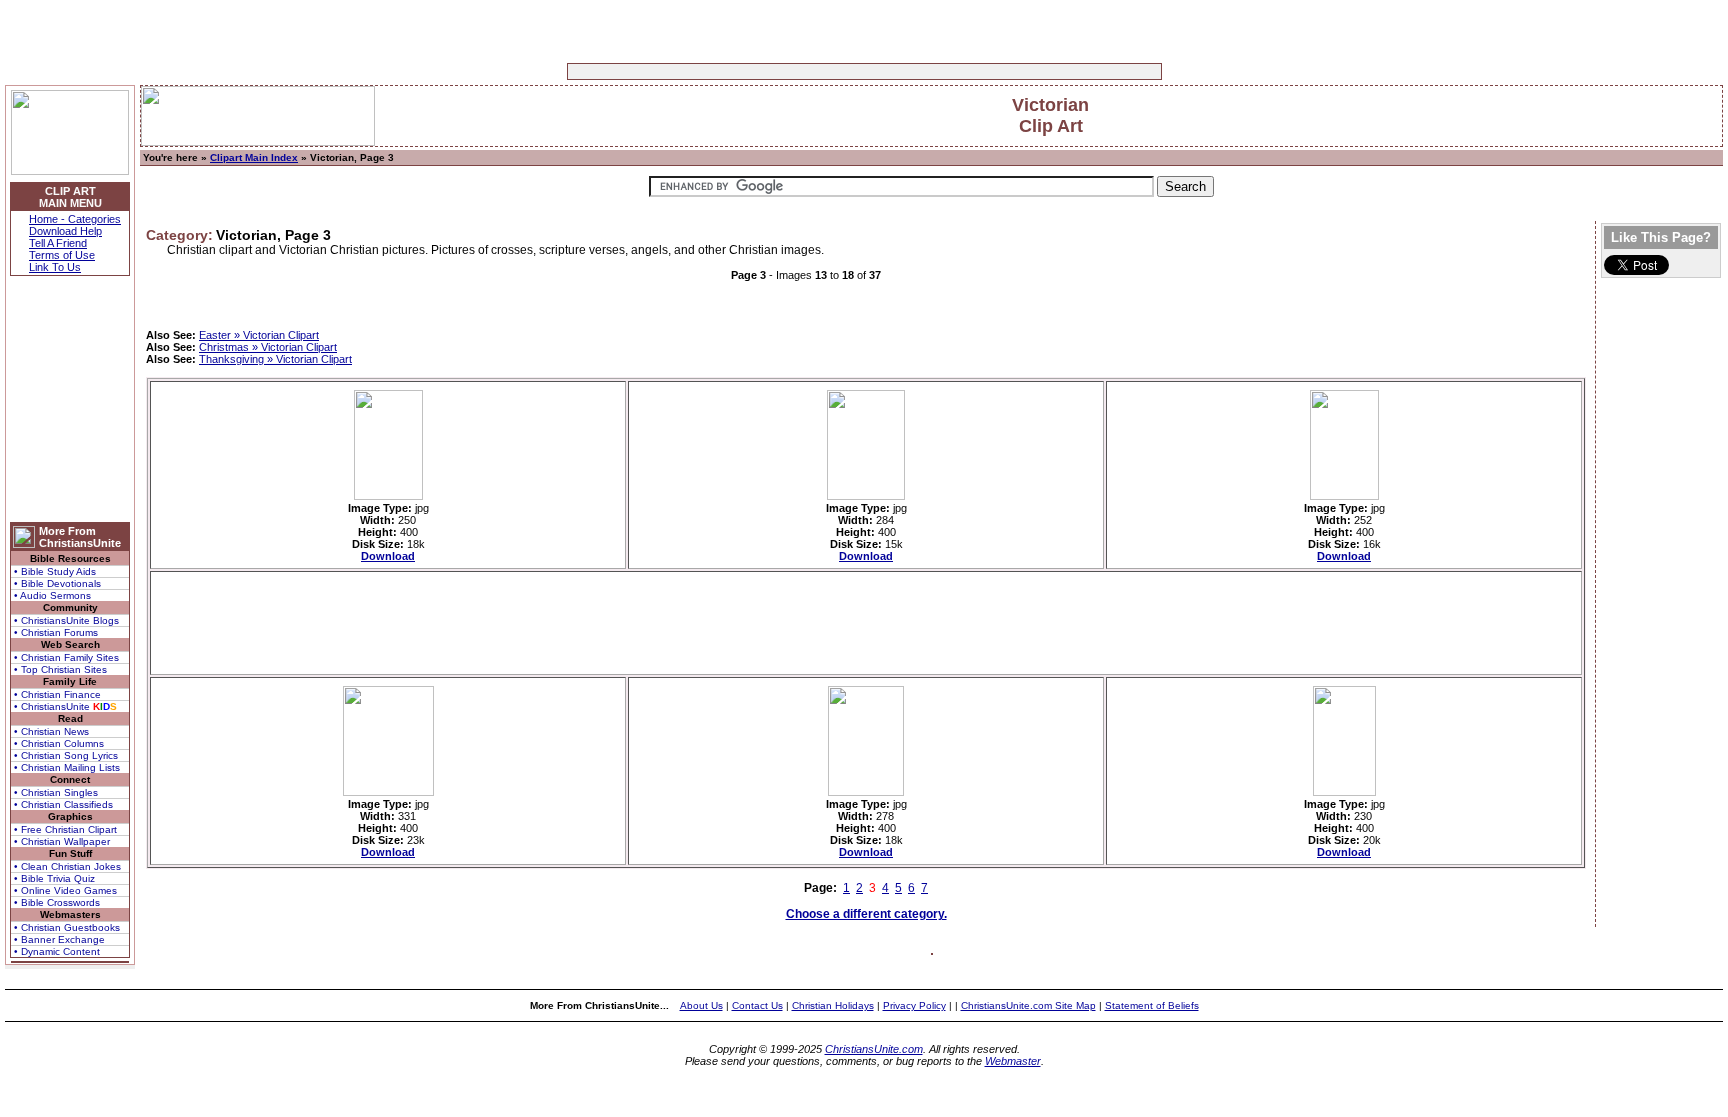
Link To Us (55, 267)
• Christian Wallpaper (62, 841)
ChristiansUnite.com (874, 1049)
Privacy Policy (914, 1005)
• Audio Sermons (52, 595)
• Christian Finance (57, 694)
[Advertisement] (802, 71)
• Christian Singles (56, 792)
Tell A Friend (58, 243)
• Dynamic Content (57, 951)
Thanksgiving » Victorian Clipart (275, 359)
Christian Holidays (833, 1005)
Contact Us (757, 1005)
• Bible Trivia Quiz (54, 878)
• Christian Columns (59, 743)
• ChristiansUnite (65, 706)
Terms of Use (62, 255)
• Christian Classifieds (63, 804)
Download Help (65, 231)
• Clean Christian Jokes (67, 866)
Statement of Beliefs (1152, 1005)
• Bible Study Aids (55, 571)
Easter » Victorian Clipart (259, 335)
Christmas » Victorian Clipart (268, 347)
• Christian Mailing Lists (67, 767)
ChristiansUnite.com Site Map (1028, 1005)
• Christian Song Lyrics (66, 755)
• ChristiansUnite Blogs (66, 620)
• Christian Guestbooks (67, 927)
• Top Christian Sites (60, 669)
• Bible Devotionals (57, 583)
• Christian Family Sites (66, 657)
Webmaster (1013, 1061)
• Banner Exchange (59, 939)
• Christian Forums (56, 632)
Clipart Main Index (254, 157)
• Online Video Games (65, 890)
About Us (701, 1005)
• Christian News (51, 731)
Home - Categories (75, 219)
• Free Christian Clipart (65, 829)
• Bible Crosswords (57, 902)
